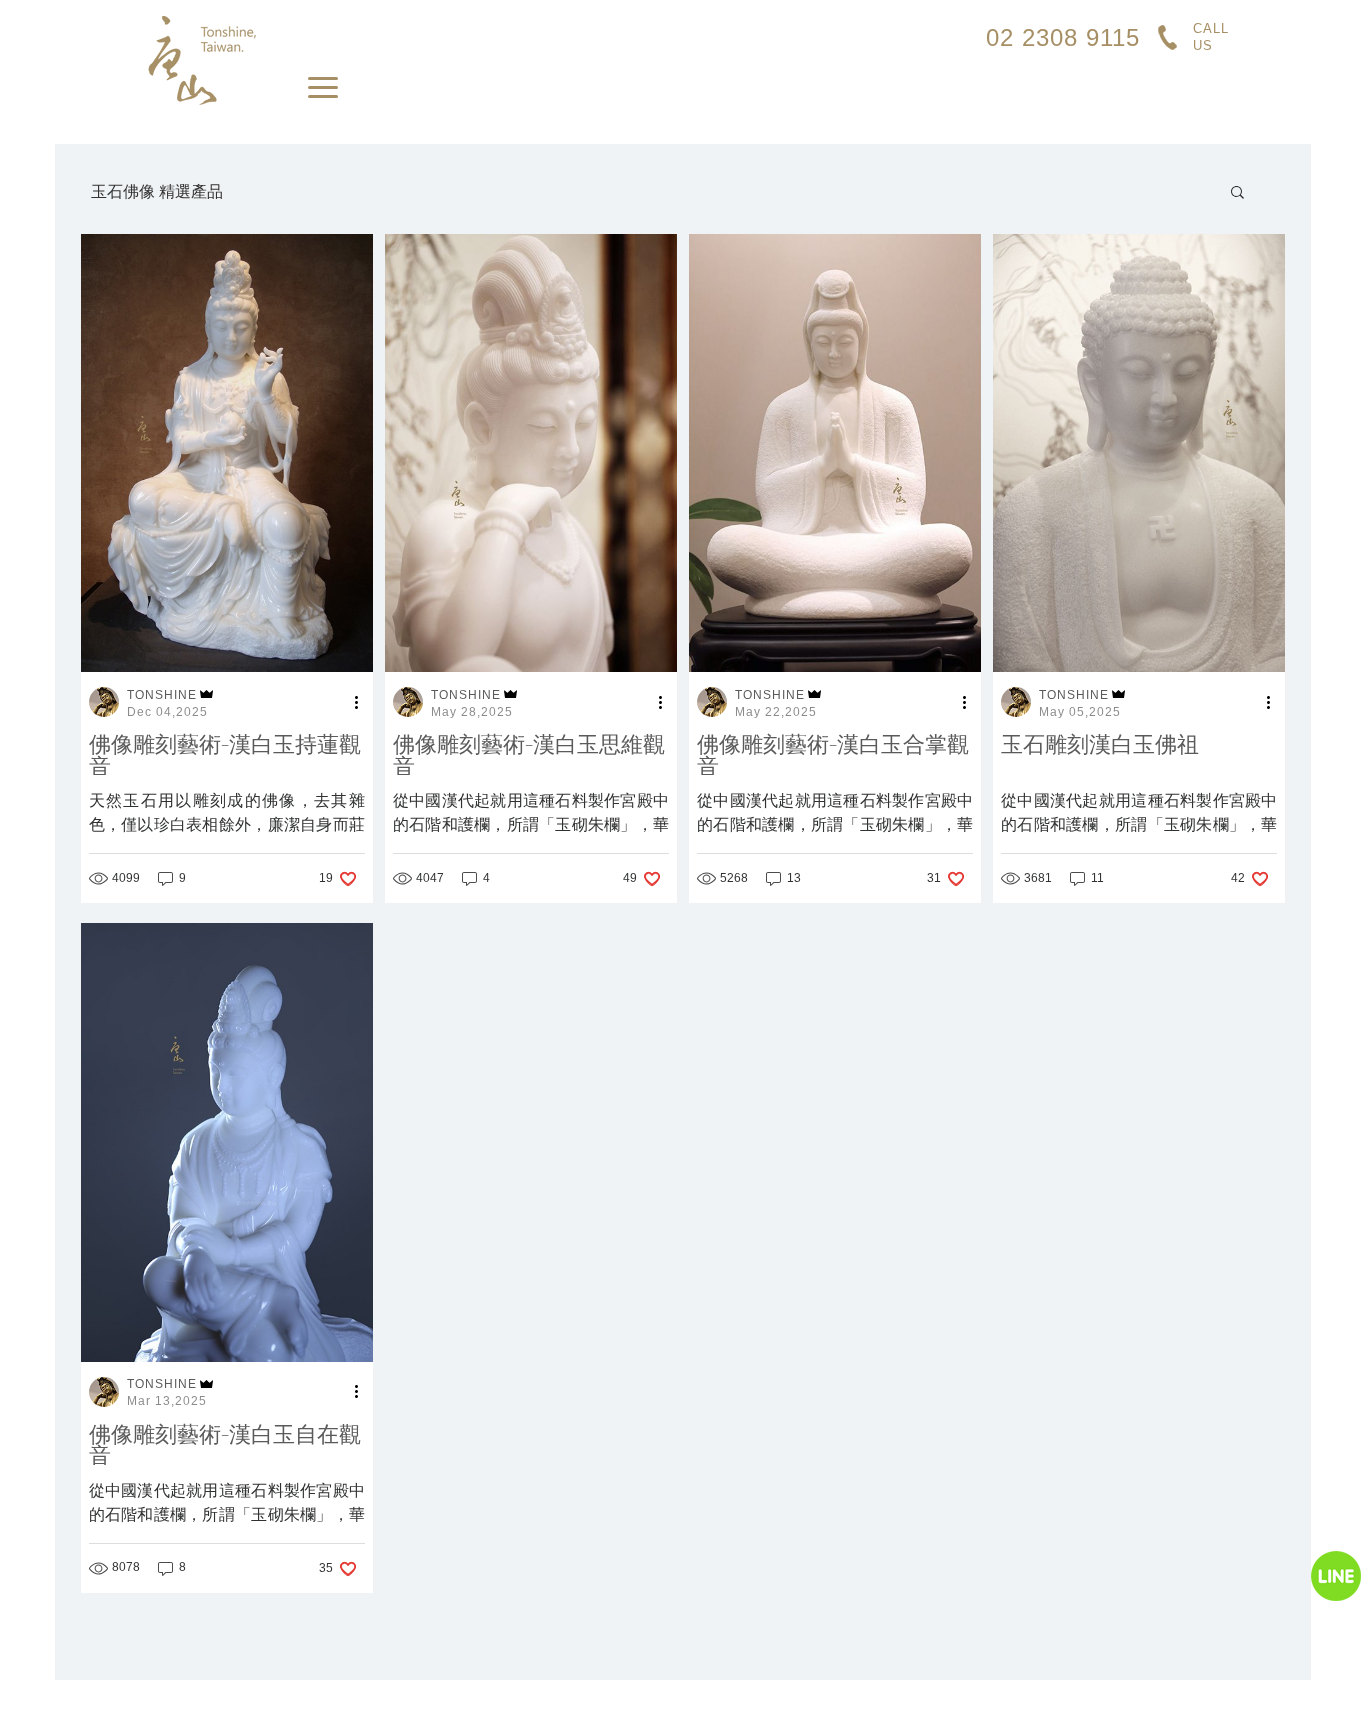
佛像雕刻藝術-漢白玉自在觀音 (225, 1446)
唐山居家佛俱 (201, 60)
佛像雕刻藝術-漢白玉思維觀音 (529, 756)
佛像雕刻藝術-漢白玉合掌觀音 (833, 756)
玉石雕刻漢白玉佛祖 (1100, 746)
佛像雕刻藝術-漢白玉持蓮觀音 (225, 756)
